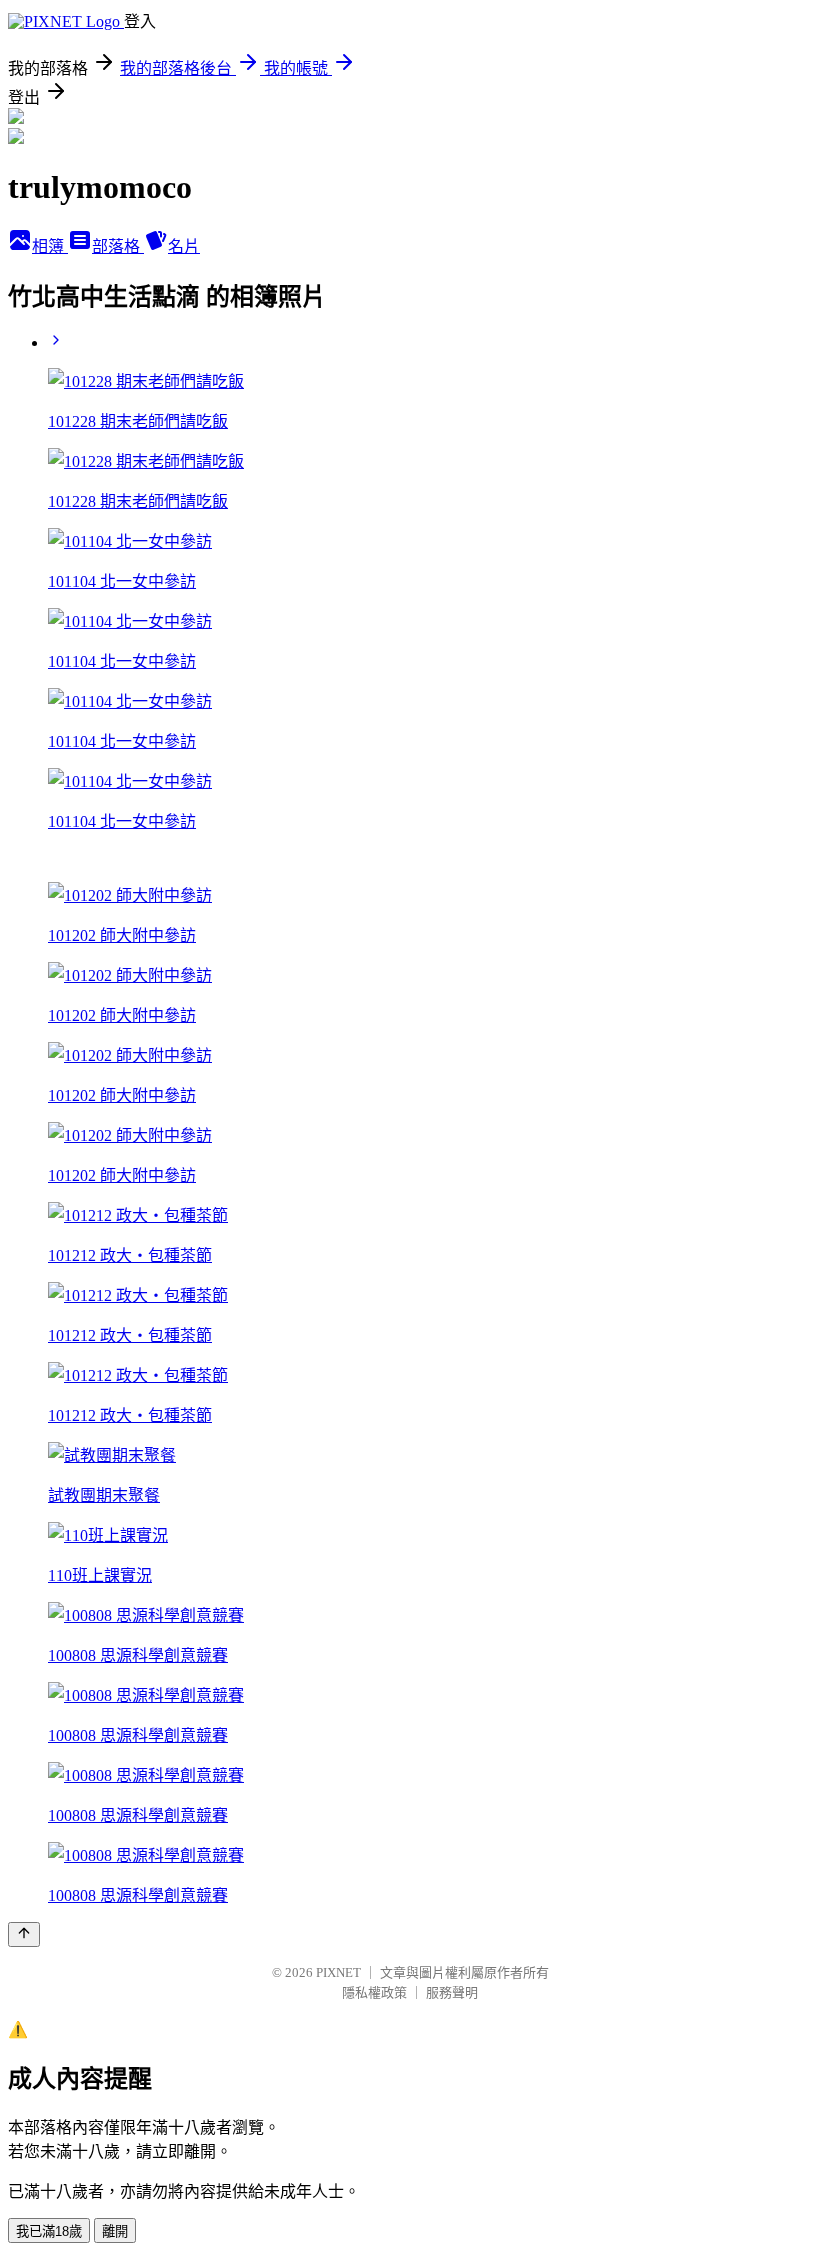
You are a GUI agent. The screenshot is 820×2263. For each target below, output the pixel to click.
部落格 (118, 246)
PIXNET (338, 1972)
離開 (115, 2231)
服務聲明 (452, 1992)
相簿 (50, 246)
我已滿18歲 (49, 2231)
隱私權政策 (374, 1992)
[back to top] (24, 1934)
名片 (184, 246)
